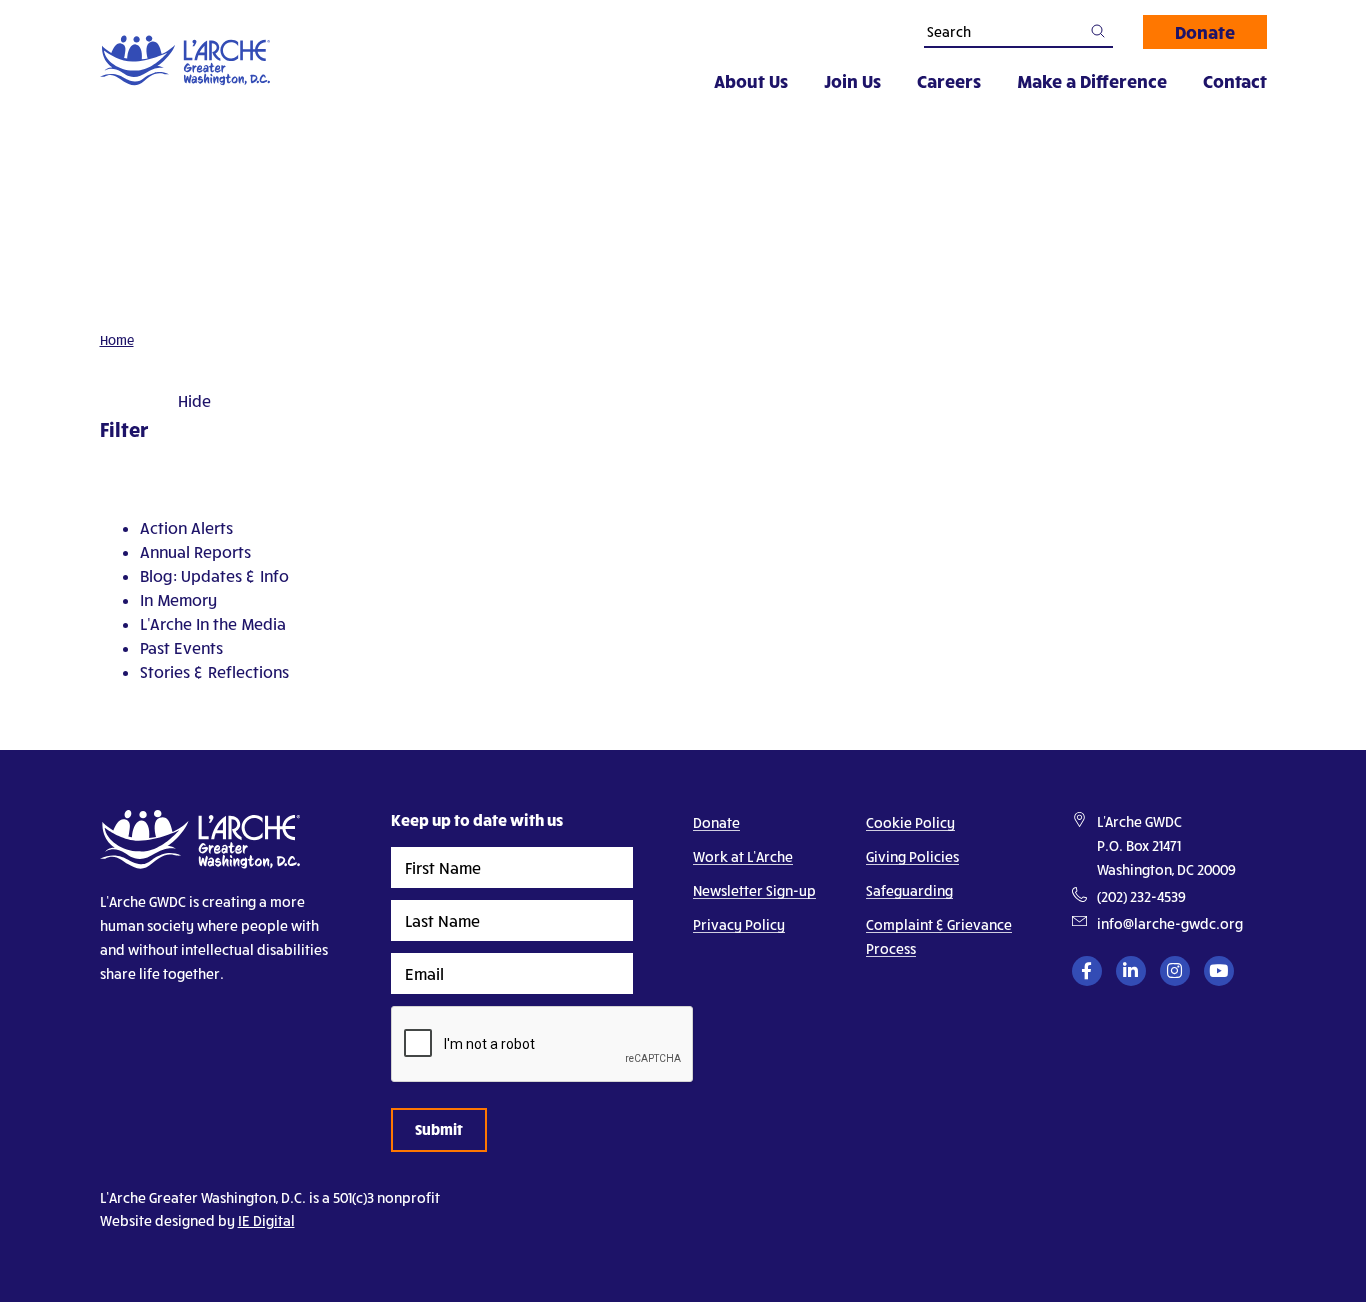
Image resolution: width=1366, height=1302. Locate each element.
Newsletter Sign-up (754, 890)
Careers (949, 80)
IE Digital (266, 1220)
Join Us (852, 80)
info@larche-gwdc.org (1170, 923)
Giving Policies (912, 856)
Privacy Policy (739, 924)
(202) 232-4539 (1141, 896)
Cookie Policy (910, 822)
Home (117, 340)
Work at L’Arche (743, 856)
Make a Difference (1092, 80)
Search (1098, 31)
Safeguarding (909, 890)
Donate (1205, 31)
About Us (751, 80)
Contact (1235, 80)
